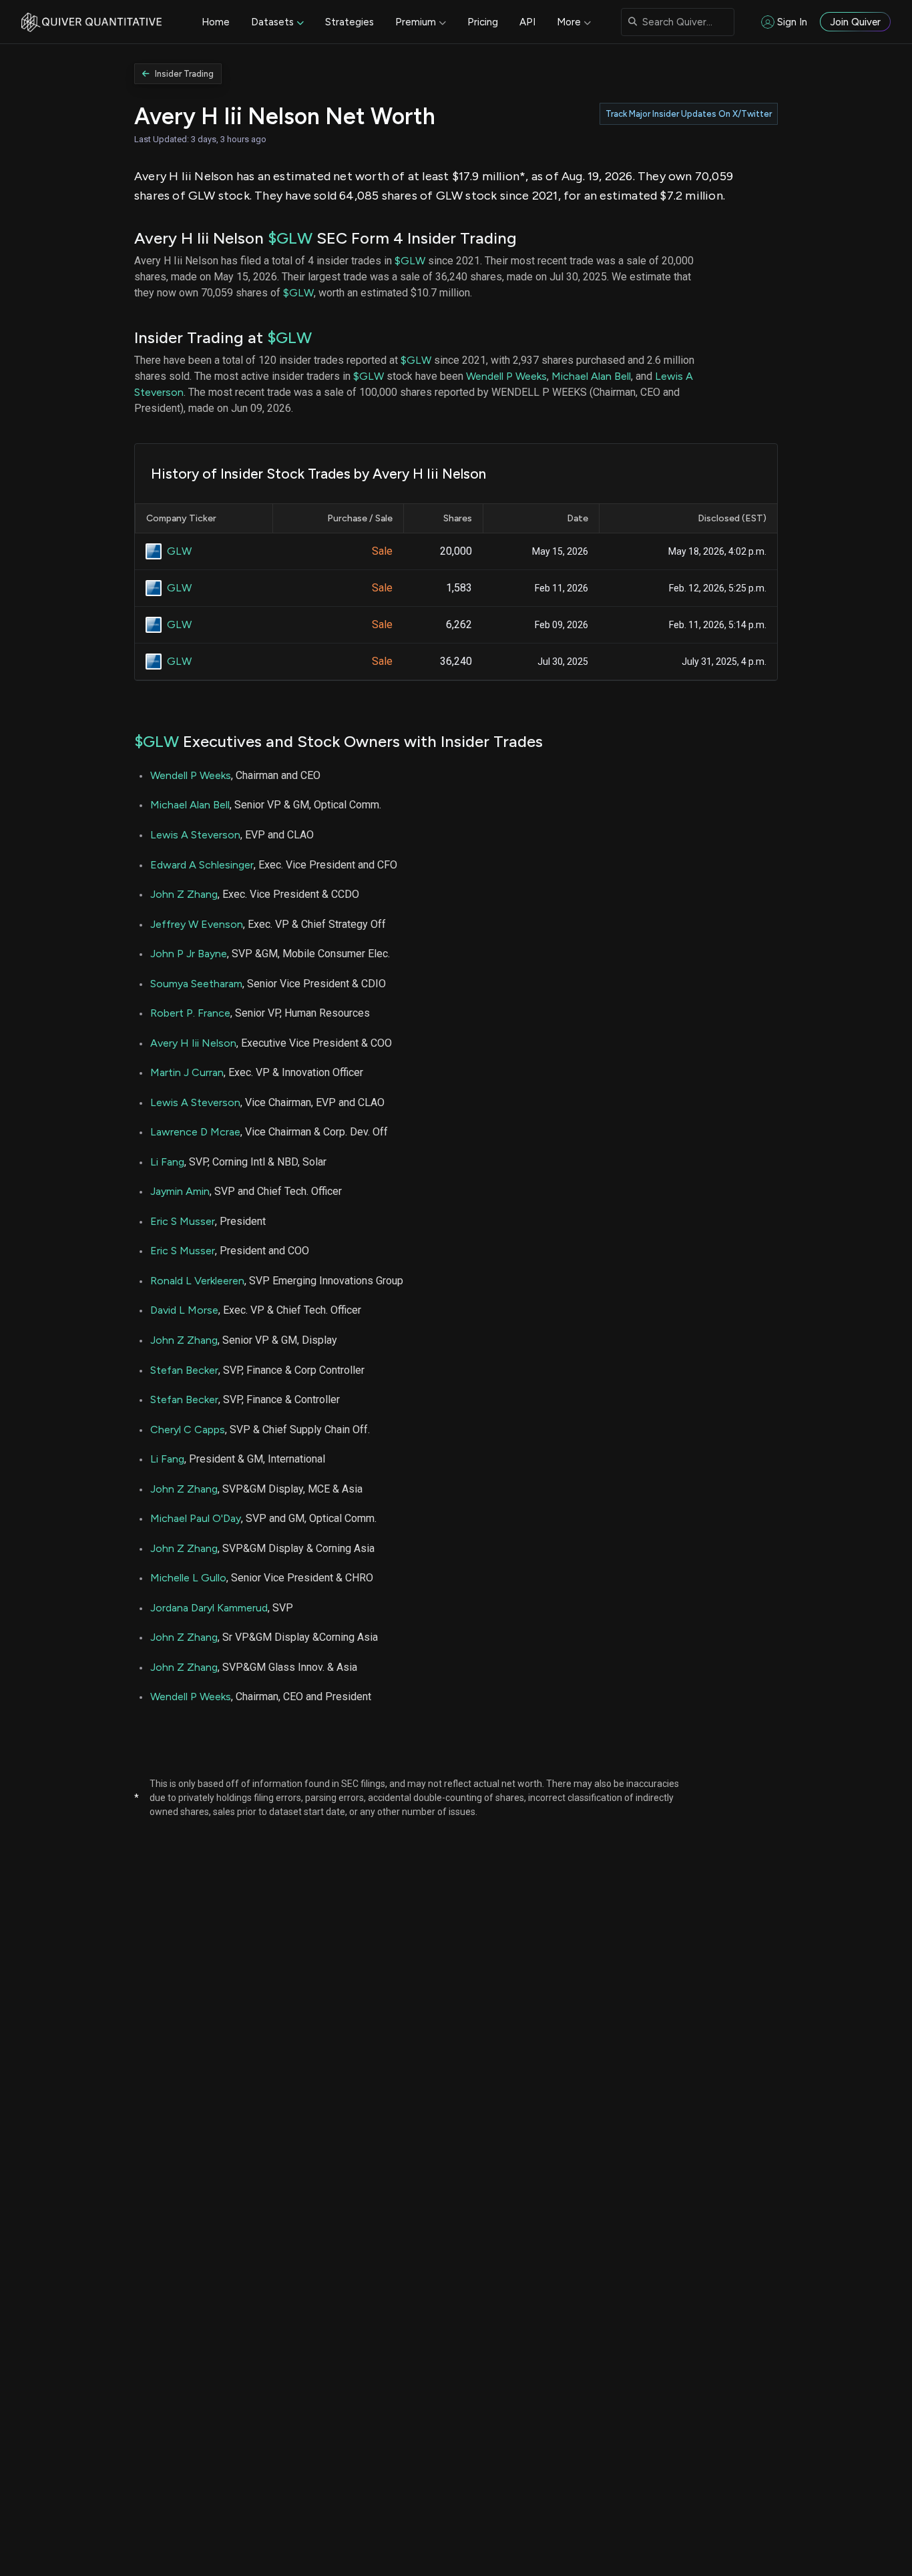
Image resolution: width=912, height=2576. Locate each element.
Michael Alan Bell (591, 376)
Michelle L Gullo (188, 1578)
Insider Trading (184, 74)
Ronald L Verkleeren (197, 1281)
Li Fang (167, 1162)
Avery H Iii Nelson (193, 1043)
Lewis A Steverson (195, 835)
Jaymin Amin (180, 1191)
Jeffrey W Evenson (197, 924)
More (569, 22)
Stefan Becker (184, 1370)
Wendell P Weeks (506, 376)
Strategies (350, 22)
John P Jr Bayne (189, 954)
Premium (416, 22)
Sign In (792, 22)
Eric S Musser (183, 1221)
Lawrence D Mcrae (195, 1132)
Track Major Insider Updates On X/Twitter (689, 114)
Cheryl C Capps (188, 1430)
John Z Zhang (184, 894)
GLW (179, 551)
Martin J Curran (187, 1072)
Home (216, 22)
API (527, 22)
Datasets (272, 22)
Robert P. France (190, 1013)
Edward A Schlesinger (202, 865)
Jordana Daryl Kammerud (209, 1608)
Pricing (483, 22)
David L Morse (184, 1310)
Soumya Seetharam (196, 984)
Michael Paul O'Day (196, 1518)
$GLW (290, 238)
